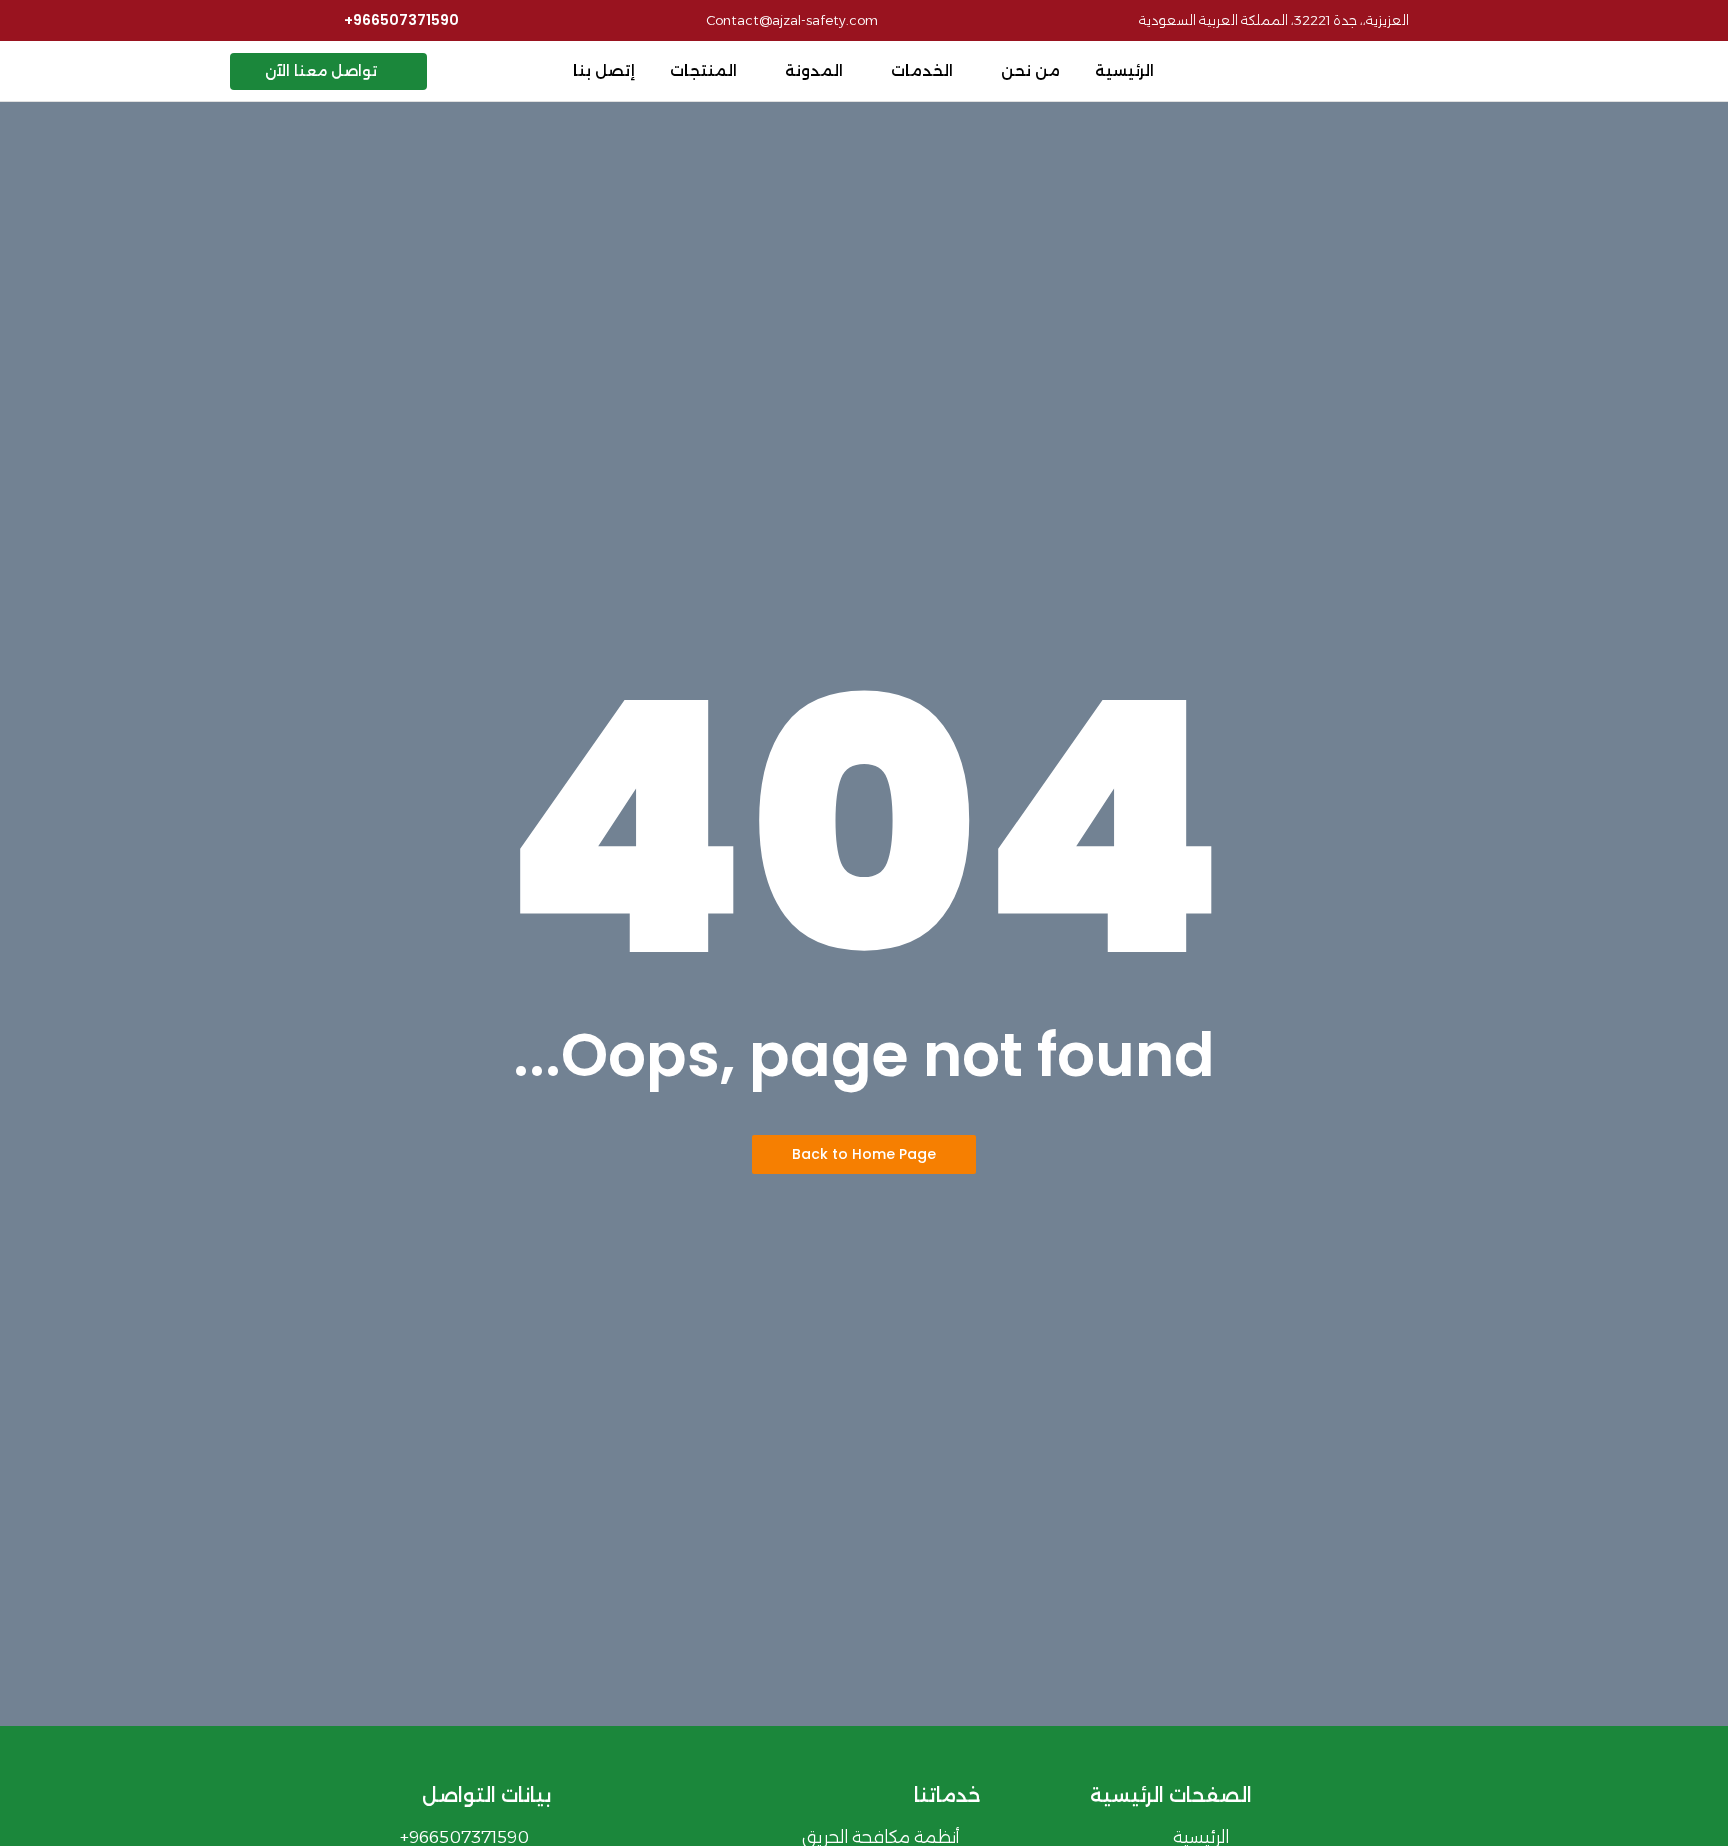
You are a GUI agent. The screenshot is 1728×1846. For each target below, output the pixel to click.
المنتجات (703, 70)
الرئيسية (1124, 70)
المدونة (814, 70)
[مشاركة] (66, 22)
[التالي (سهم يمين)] (1693, 923)
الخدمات (922, 70)
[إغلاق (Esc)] (22, 22)
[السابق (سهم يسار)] (35, 923)
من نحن (1030, 70)
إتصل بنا (604, 70)
